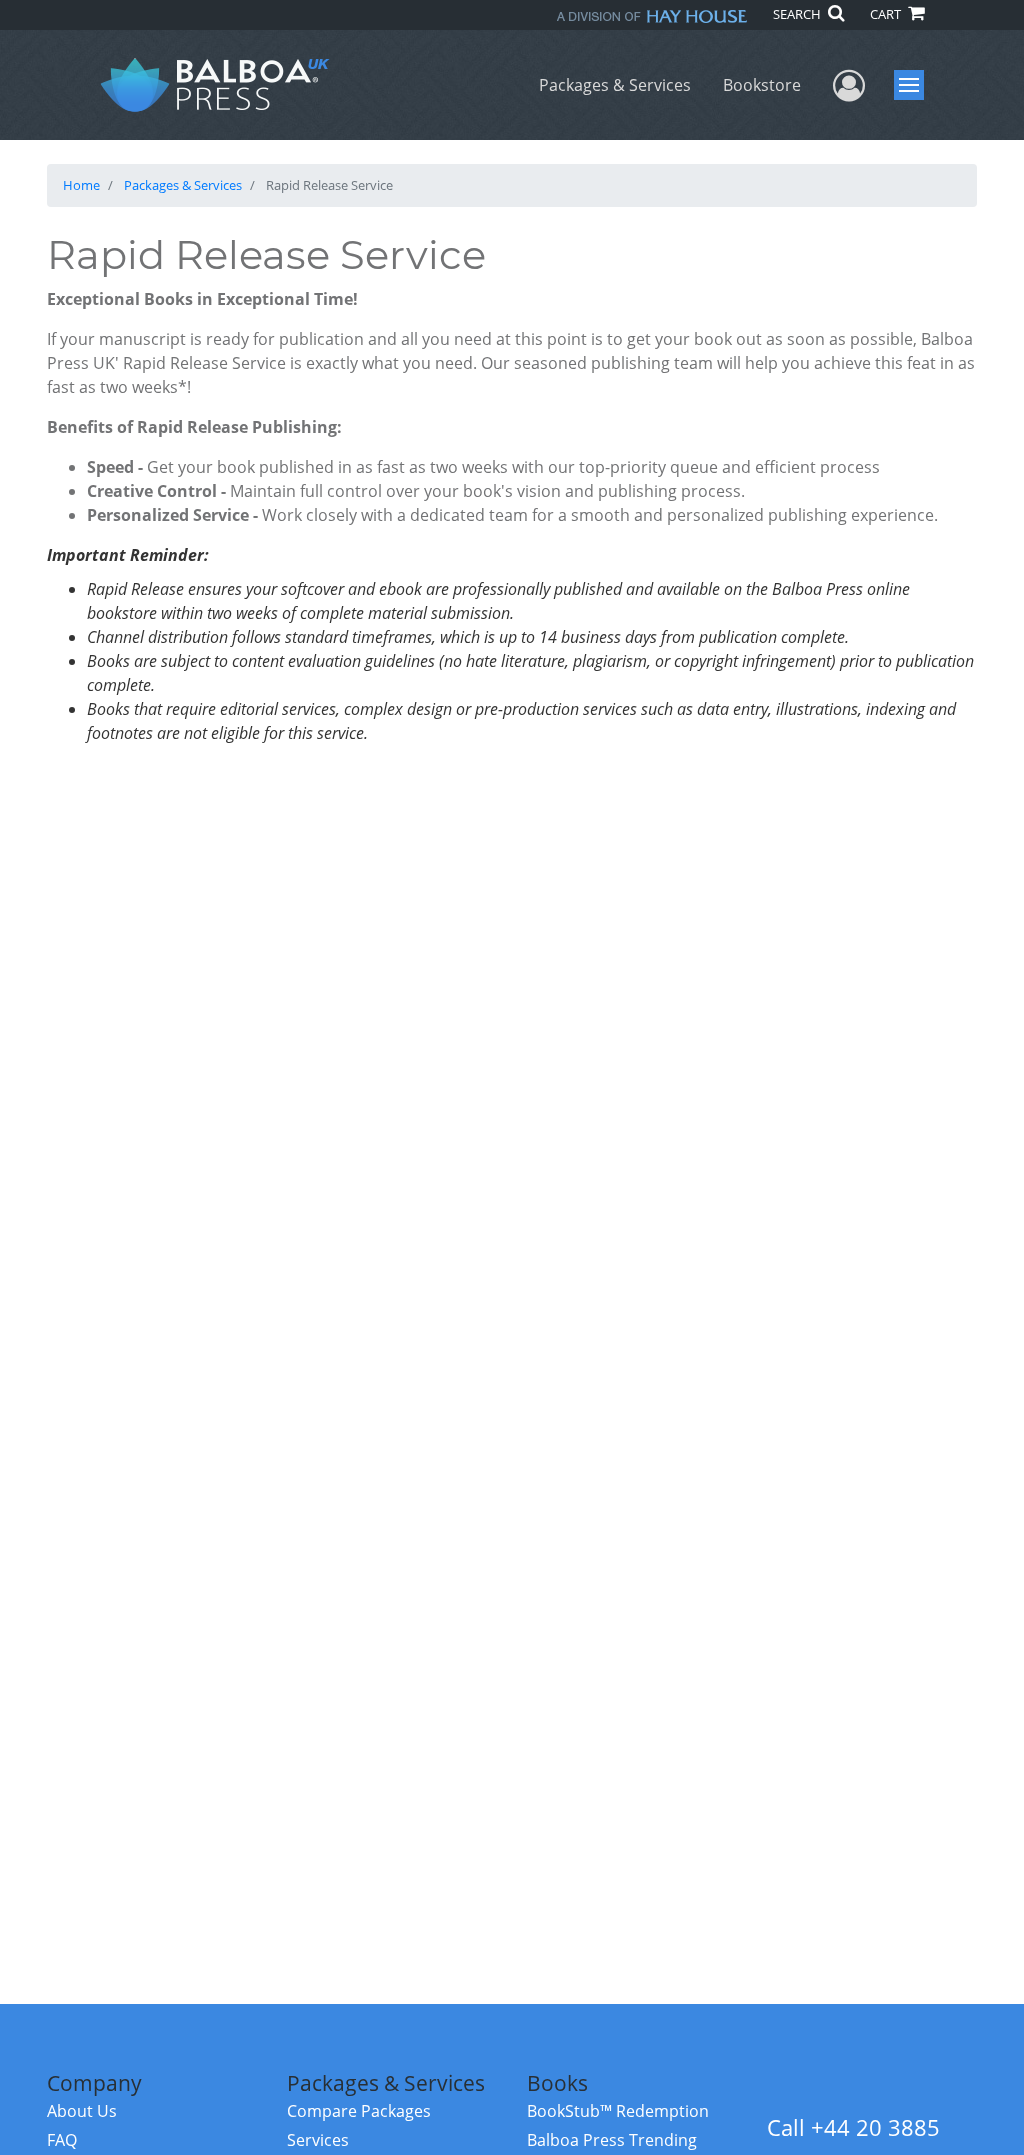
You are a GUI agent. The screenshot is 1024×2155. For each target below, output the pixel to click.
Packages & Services (615, 85)
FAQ (62, 2140)
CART (887, 14)
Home (81, 185)
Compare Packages (359, 2111)
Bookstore (762, 85)
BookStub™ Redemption (618, 2111)
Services (318, 2140)
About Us (82, 2111)
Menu (915, 85)
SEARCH (798, 14)
